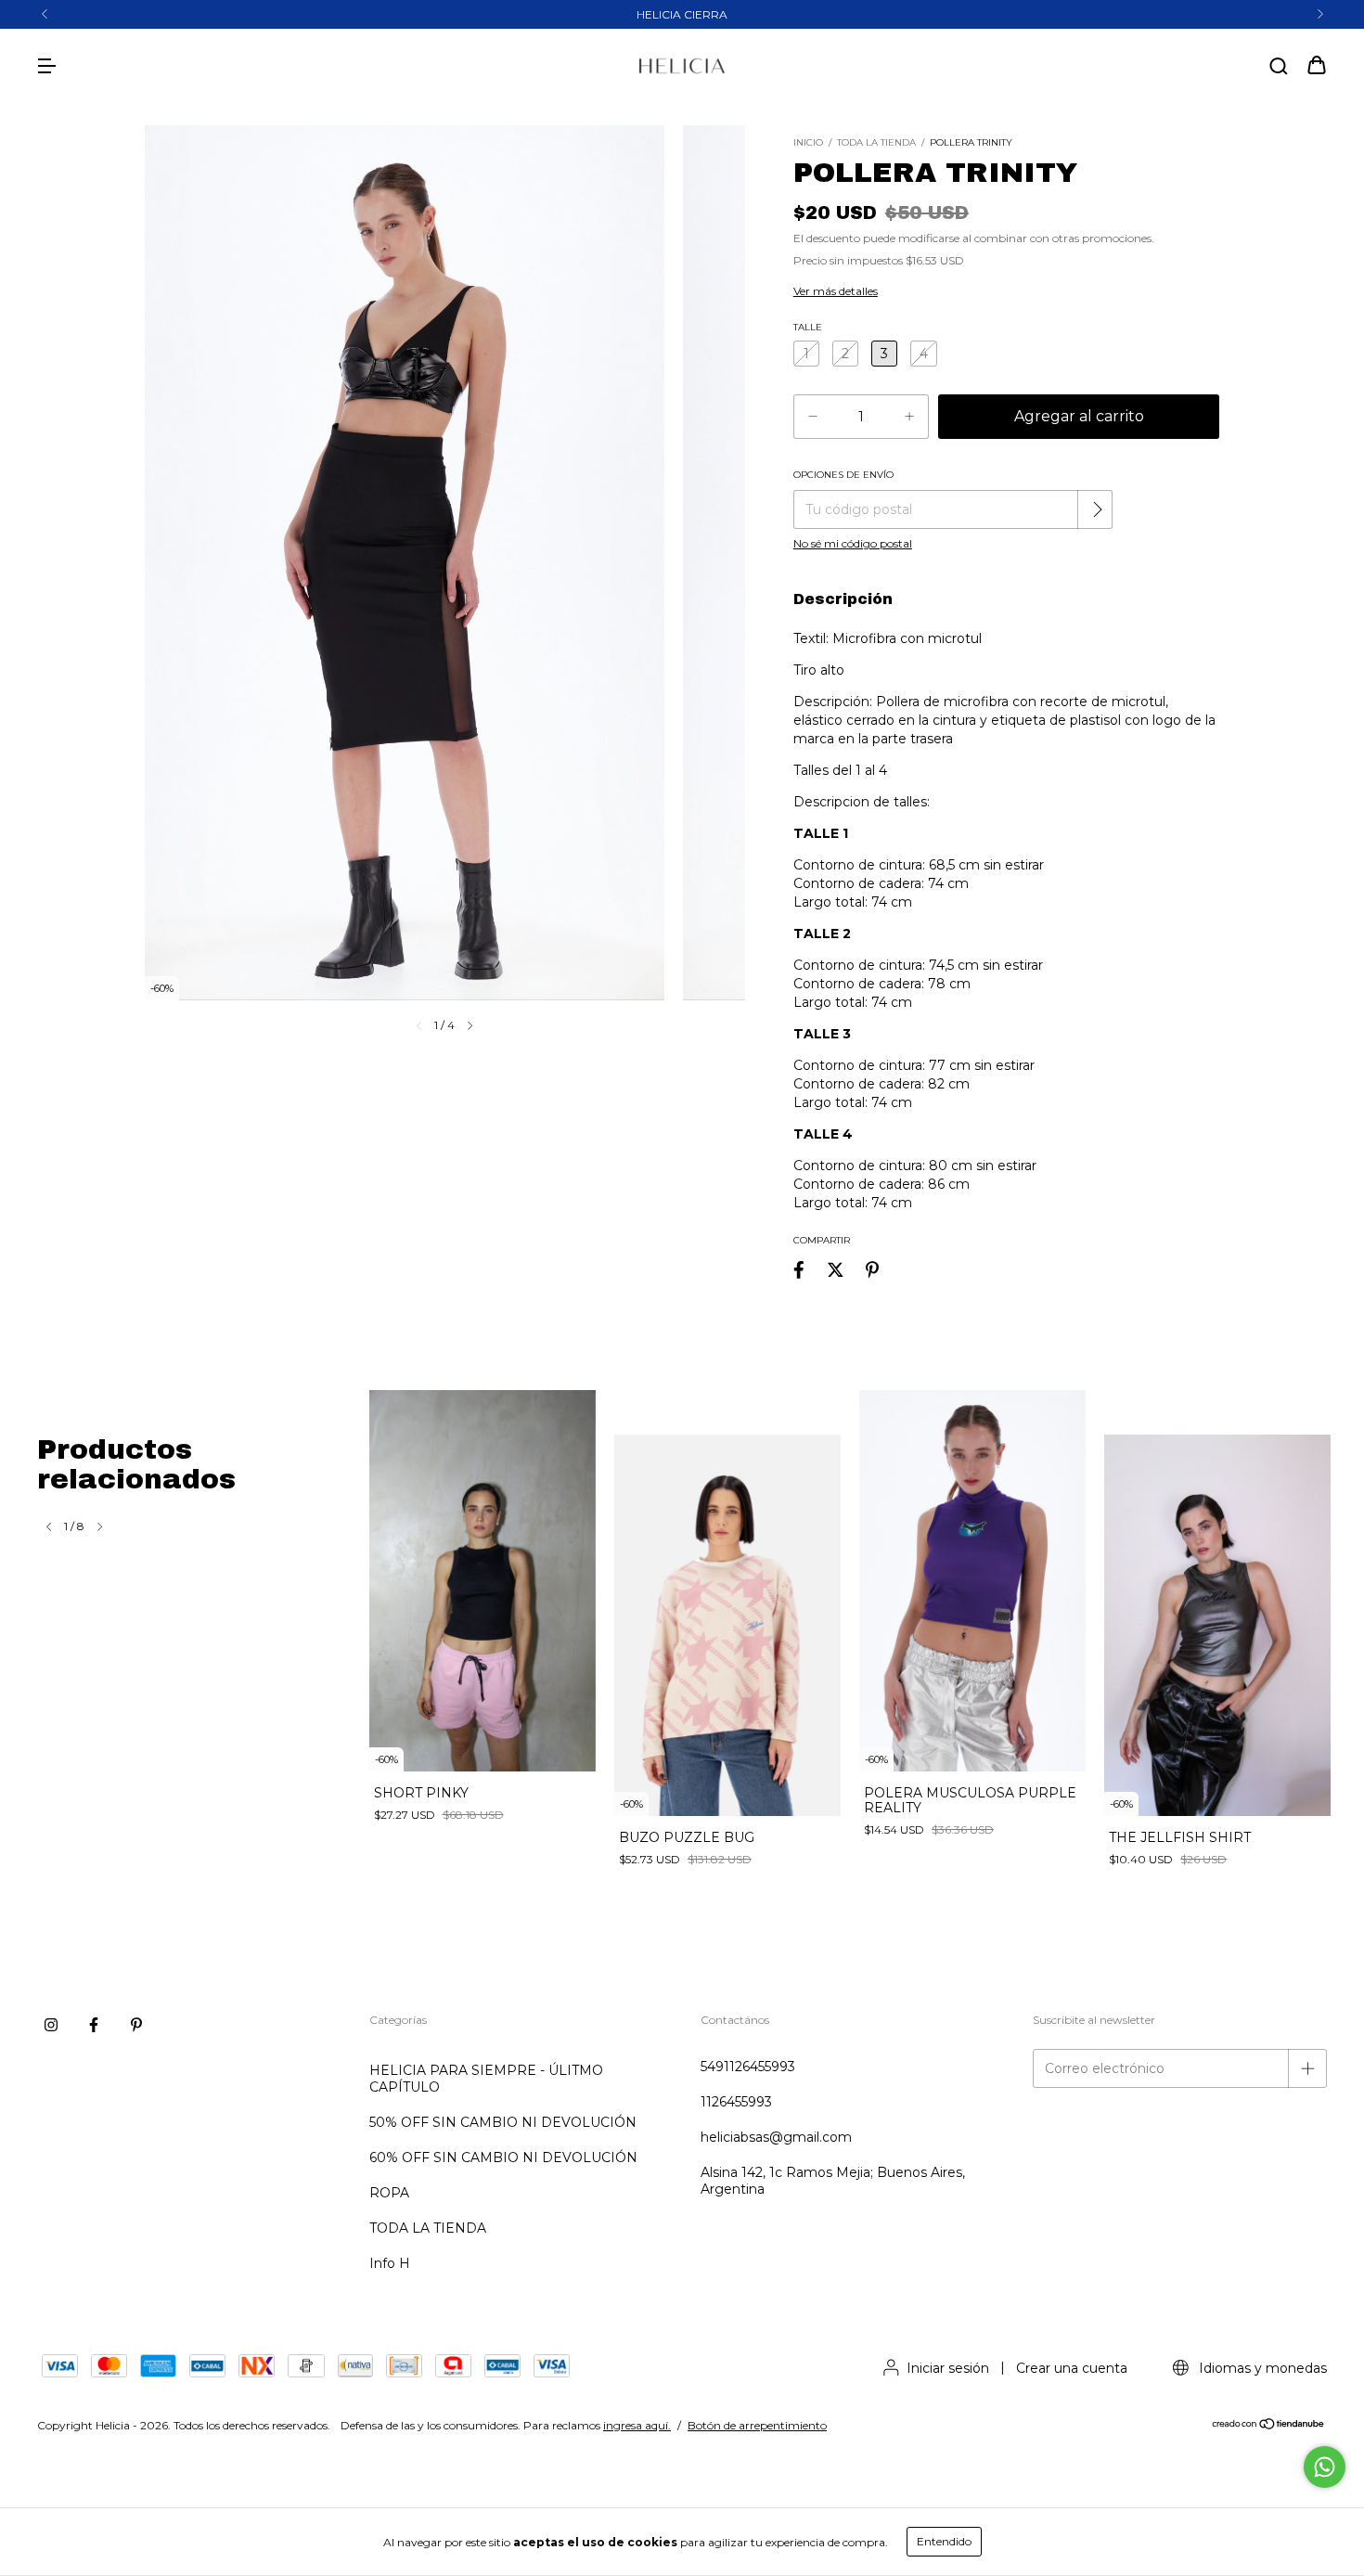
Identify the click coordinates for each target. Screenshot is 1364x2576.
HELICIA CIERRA (682, 14)
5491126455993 (748, 2067)
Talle (808, 327)
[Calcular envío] (1097, 509)
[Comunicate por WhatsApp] (1325, 2467)
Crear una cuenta (1072, 2368)
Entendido (944, 2541)
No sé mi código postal (853, 543)
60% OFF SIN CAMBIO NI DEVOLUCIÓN (503, 2157)
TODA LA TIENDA (876, 142)
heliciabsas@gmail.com (776, 2137)
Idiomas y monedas (1261, 2368)
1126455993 (736, 2102)
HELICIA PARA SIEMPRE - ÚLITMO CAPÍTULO (486, 2079)
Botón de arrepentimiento (757, 2425)
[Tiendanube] (1269, 2426)
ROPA (389, 2193)
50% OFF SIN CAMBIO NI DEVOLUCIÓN (503, 2122)
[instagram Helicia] (51, 2025)
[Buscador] (1279, 67)
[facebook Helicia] (94, 2025)
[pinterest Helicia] (136, 2025)
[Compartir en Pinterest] (872, 1270)
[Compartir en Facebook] (799, 1270)
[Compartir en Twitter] (836, 1270)
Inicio (808, 142)
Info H (390, 2263)
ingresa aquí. (637, 2425)
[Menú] (46, 67)
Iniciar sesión (948, 2368)
